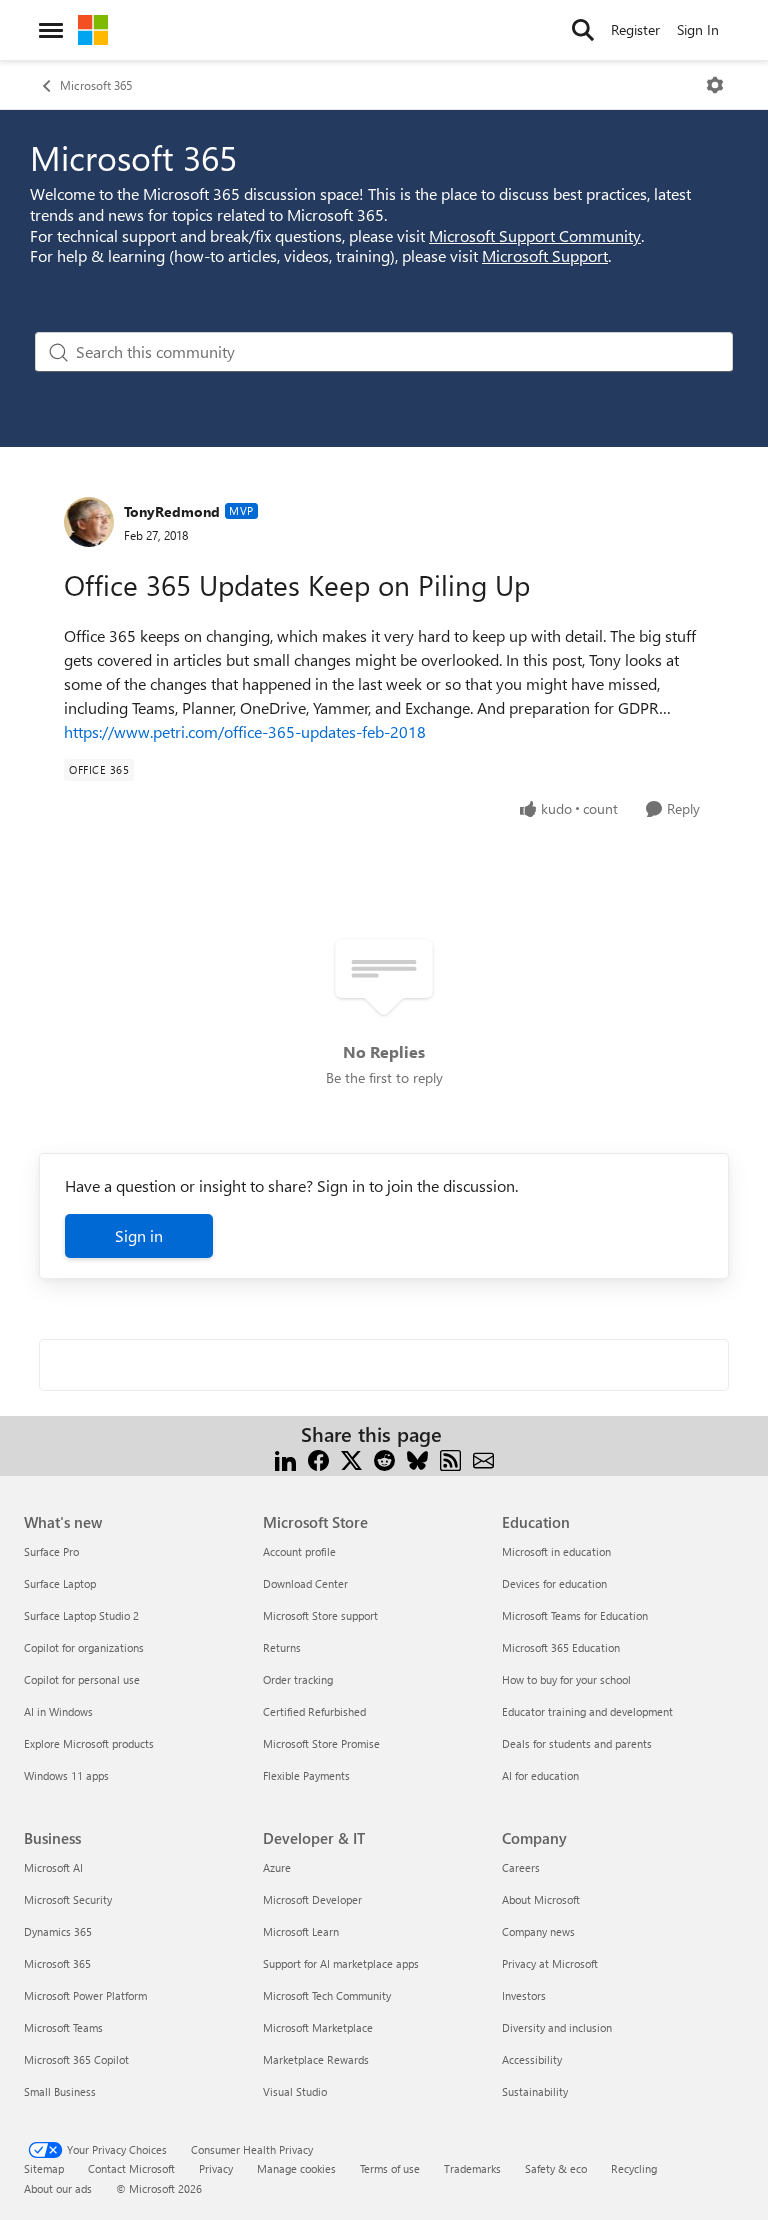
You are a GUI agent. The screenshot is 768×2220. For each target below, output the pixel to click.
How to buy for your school (566, 1679)
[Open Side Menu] (51, 30)
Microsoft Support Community (535, 235)
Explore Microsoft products (89, 1743)
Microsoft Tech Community (327, 1995)
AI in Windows (58, 1711)
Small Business (60, 2091)
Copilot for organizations (84, 1647)
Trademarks (472, 2168)
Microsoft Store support (320, 1615)
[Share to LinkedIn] (285, 1458)
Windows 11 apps (66, 1775)
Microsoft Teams (63, 2027)
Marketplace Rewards (316, 2059)
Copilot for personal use (82, 1679)
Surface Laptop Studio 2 (81, 1615)
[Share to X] (351, 1458)
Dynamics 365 (58, 1931)
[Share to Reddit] (384, 1458)
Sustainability (535, 2091)
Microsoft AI (53, 1867)
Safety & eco (556, 2168)
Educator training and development (587, 1711)
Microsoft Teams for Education (575, 1615)
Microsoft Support (545, 255)
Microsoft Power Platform (85, 1995)
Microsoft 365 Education (561, 1647)
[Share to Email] (483, 1458)
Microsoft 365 (96, 85)
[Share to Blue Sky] (417, 1458)
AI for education (540, 1775)
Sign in (139, 1235)
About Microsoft (541, 1899)
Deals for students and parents (577, 1743)
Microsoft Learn (301, 1931)
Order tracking (298, 1679)
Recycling (634, 2168)
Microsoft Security (68, 1899)
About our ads (58, 2188)
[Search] (583, 30)
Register (635, 29)
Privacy (216, 2168)
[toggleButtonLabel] (715, 85)
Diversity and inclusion (557, 2027)
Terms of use (390, 2168)
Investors (524, 1995)
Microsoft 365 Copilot (76, 2059)
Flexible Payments (306, 1775)
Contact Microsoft (131, 2168)
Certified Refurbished (314, 1711)
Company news (538, 1931)
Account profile (299, 1551)
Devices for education (554, 1583)
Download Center (305, 1583)
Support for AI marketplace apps (341, 1963)
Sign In (698, 29)
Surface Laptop (60, 1583)
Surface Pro (51, 1551)
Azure (277, 1867)
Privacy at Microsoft (550, 1963)
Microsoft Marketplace (318, 2027)
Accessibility (532, 2059)
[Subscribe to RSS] (450, 1458)
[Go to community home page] (93, 30)
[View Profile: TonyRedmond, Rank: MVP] (89, 522)
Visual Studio (295, 2091)
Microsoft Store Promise (321, 1743)
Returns (282, 1647)
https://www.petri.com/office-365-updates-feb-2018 (245, 731)
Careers (521, 1867)
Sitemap (44, 2168)
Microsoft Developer (312, 1899)
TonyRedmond (172, 511)
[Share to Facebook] (318, 1458)
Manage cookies (296, 2168)
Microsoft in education (556, 1551)
